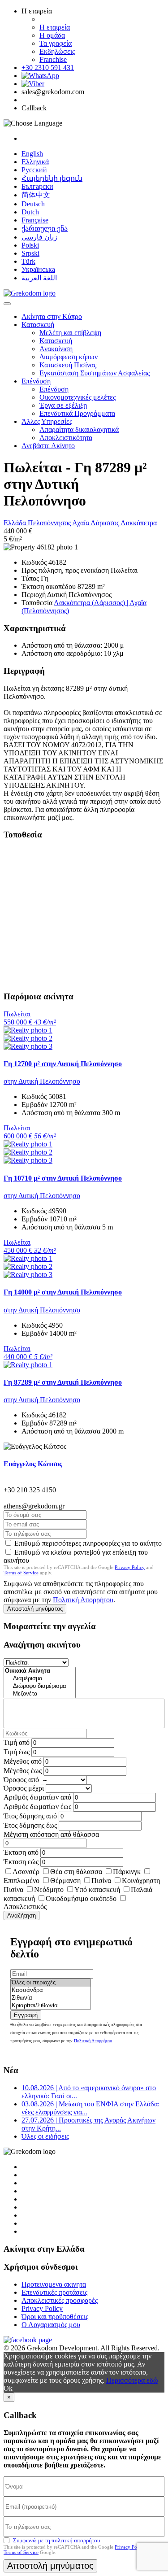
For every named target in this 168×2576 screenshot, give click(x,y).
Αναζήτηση (22, 1916)
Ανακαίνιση (56, 349)
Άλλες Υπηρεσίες (47, 421)
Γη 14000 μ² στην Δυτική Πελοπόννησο (63, 1292)
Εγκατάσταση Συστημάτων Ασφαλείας (95, 373)
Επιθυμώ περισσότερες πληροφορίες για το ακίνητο (88, 1543)
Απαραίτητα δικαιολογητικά (79, 429)
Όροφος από (21, 1780)
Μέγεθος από (23, 1761)
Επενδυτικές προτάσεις (54, 2292)
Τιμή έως (17, 1752)
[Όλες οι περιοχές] (51, 1983)
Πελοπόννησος (50, 523)
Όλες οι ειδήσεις (45, 2136)
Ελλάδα (16, 523)
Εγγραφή (26, 2015)
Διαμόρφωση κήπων (69, 357)
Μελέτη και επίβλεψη (70, 333)
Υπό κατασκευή (97, 1890)
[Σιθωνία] (51, 1998)
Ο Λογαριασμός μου (51, 2325)
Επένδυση (36, 381)
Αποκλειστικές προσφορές (60, 2300)
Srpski (30, 253)
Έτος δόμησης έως (30, 1825)
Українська (38, 269)
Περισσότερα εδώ (132, 2380)
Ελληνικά (35, 162)
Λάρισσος (106, 523)
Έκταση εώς (21, 1862)
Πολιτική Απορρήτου (83, 1600)
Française (35, 220)
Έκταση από (21, 1852)
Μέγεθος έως (23, 1771)
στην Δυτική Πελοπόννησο (42, 1081)
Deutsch (33, 204)
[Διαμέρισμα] (40, 1679)
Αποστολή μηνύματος (35, 1609)
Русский (34, 170)
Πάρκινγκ (127, 1872)
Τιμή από (17, 1742)
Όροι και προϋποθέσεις (55, 2317)
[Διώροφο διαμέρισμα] (40, 1686)
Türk (28, 261)
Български (37, 186)
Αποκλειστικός (25, 1907)
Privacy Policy (130, 1567)
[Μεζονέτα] (40, 1694)
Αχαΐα (81, 523)
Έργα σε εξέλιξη (63, 405)
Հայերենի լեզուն (52, 178)
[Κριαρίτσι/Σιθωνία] (51, 2006)
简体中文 (36, 195)
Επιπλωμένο (22, 1881)
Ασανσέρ (26, 1872)
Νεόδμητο (49, 1890)
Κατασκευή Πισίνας (68, 365)
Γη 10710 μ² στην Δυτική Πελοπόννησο (63, 1178)
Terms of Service (21, 1573)
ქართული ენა (45, 229)
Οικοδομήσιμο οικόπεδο (81, 1898)
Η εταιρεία (55, 27)
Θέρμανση (65, 1881)
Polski (30, 245)
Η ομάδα (52, 35)
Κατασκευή (38, 325)
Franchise (53, 59)
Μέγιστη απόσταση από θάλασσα (51, 1834)
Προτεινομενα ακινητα (54, 2284)
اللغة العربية (39, 278)
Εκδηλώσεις (57, 51)
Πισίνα (101, 1881)
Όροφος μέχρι (24, 1788)
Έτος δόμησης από (30, 1816)
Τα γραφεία (56, 43)
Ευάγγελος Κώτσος (33, 1464)
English (32, 154)
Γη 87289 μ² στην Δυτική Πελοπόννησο (63, 1382)
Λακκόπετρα (139, 523)
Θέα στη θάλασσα (76, 1872)
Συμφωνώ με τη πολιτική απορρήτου (56, 2540)
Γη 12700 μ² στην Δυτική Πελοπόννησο (63, 1064)
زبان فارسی (39, 237)
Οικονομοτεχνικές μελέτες (78, 397)
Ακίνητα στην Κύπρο (52, 316)
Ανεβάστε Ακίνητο (48, 446)
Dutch (30, 212)
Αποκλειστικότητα (66, 438)
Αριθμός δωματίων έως (37, 1807)
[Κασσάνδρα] (51, 1990)
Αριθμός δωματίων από (37, 1797)
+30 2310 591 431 (48, 68)
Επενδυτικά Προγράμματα (77, 413)
